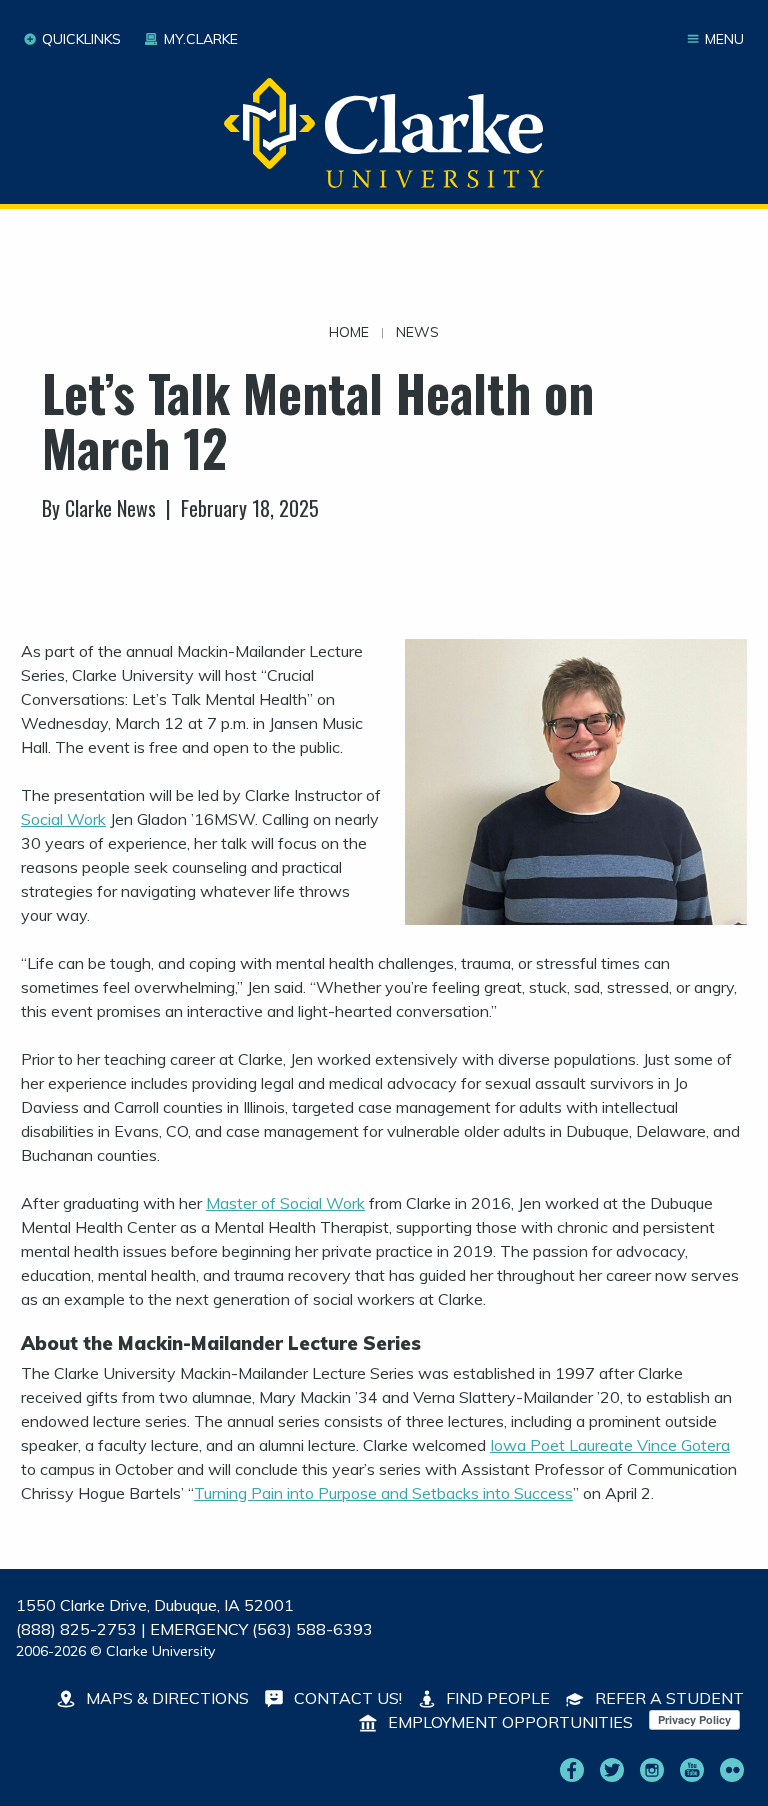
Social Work (63, 819)
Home (349, 332)
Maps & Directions (165, 1698)
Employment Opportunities (508, 1722)
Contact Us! (346, 1698)
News (417, 332)
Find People (496, 1698)
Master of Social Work (285, 1203)
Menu (724, 39)
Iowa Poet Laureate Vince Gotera (610, 1445)
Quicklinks (81, 39)
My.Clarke (200, 39)
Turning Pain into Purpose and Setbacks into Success (383, 1493)
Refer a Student (667, 1698)
